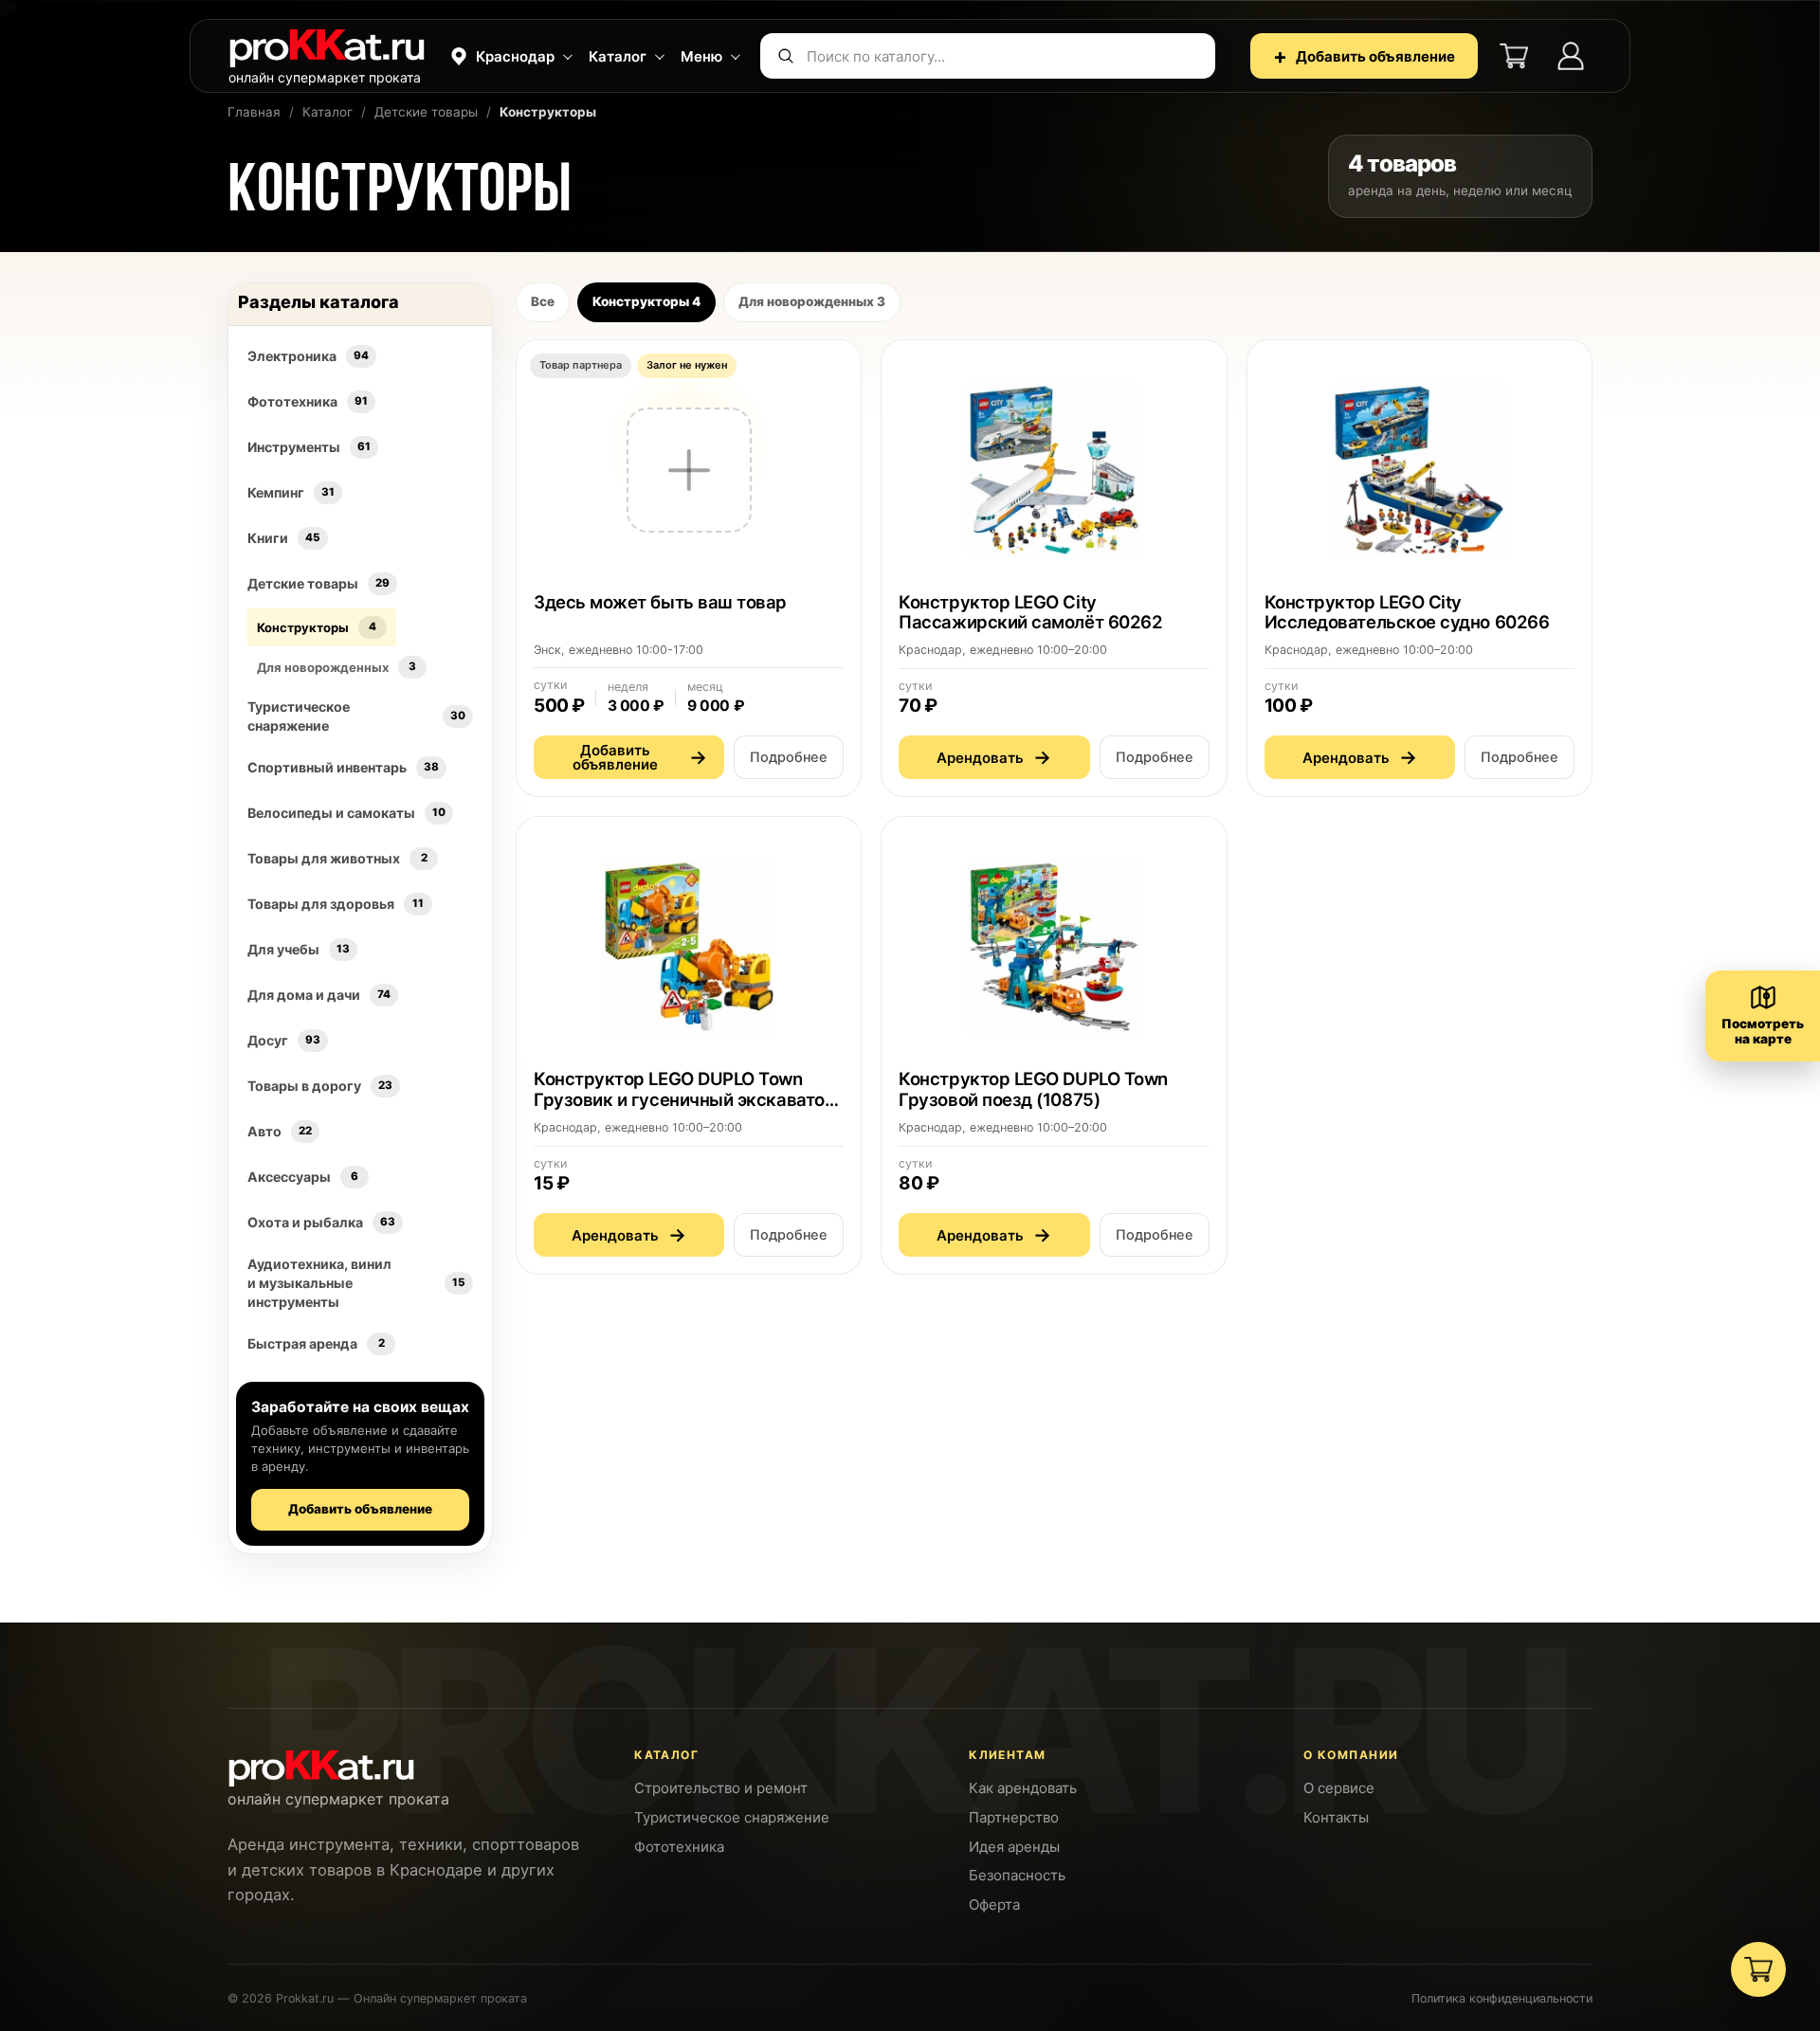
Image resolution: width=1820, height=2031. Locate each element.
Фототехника (679, 1847)
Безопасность (1017, 1875)
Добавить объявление (1364, 56)
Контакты (1336, 1817)
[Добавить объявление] (689, 569)
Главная (254, 112)
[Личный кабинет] (1571, 56)
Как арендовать (1023, 1788)
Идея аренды (1014, 1847)
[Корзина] (1514, 56)
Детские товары (426, 112)
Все (543, 301)
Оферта (994, 1904)
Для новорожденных (812, 301)
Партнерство (1014, 1817)
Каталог (328, 112)
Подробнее (789, 757)
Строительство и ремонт (721, 1788)
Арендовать (994, 757)
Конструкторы (646, 301)
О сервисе (1339, 1788)
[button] (509, 56)
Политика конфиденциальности (1502, 1998)
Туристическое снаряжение (732, 1817)
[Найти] (786, 56)
